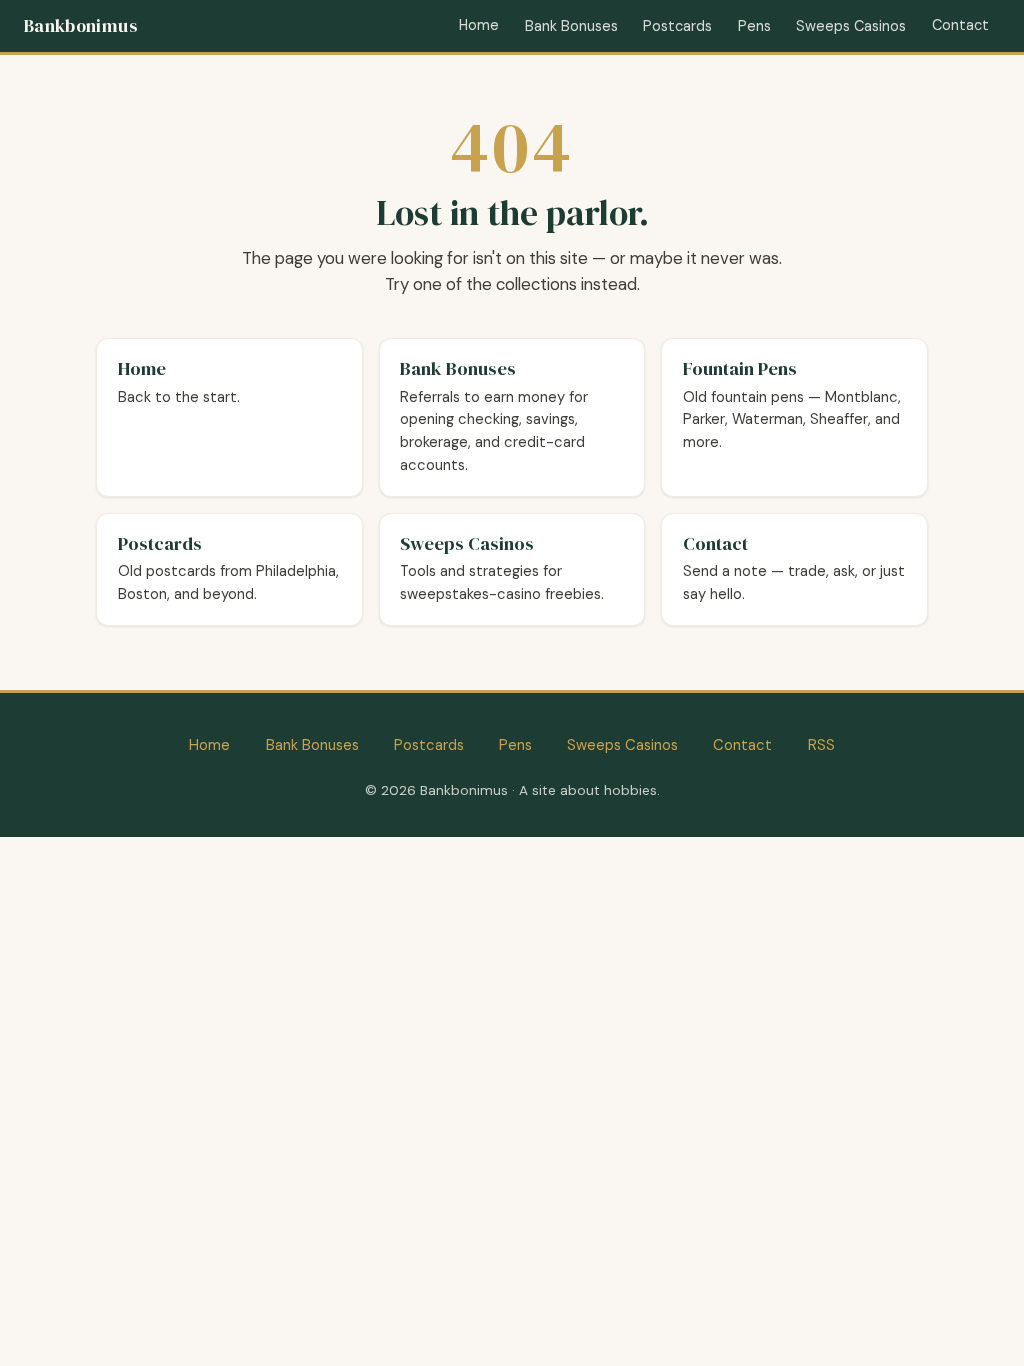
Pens (754, 26)
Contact (960, 25)
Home (479, 25)
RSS (821, 745)
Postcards (677, 26)
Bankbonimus (80, 26)
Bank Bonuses (571, 26)
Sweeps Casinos (851, 26)
